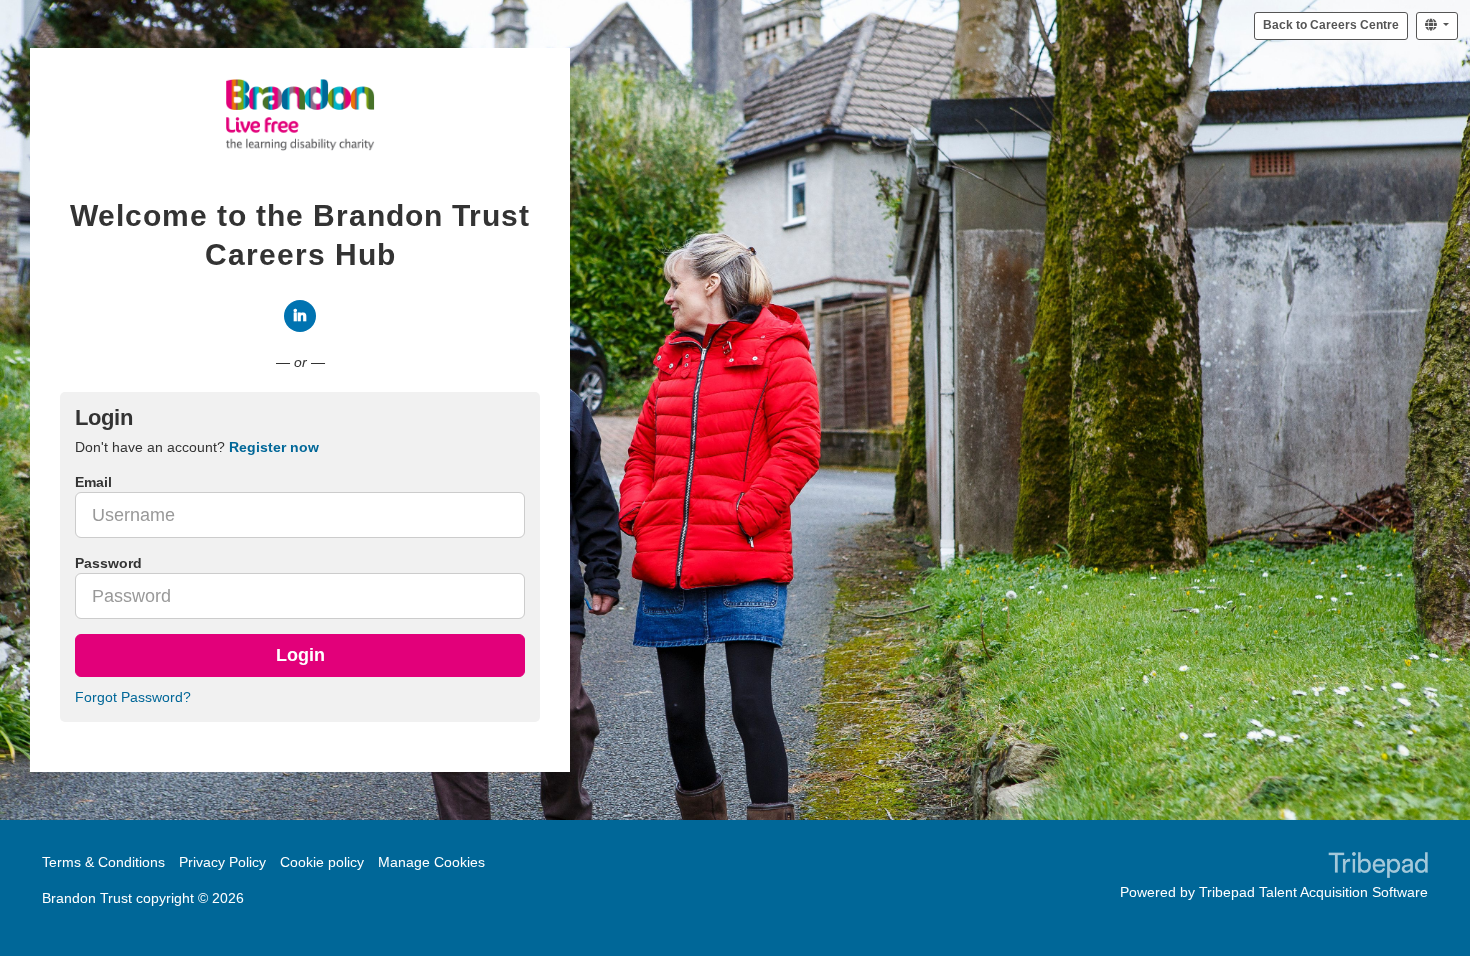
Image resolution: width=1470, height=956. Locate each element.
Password (108, 563)
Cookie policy (322, 862)
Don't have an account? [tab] (197, 447)
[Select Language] (1437, 26)
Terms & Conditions (103, 862)
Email (93, 482)
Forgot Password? (133, 697)
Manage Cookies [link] (431, 862)
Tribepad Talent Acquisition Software (1313, 892)
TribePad (1378, 867)
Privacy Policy (222, 862)
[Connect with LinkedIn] (300, 316)
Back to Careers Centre (1331, 25)
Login (300, 655)
